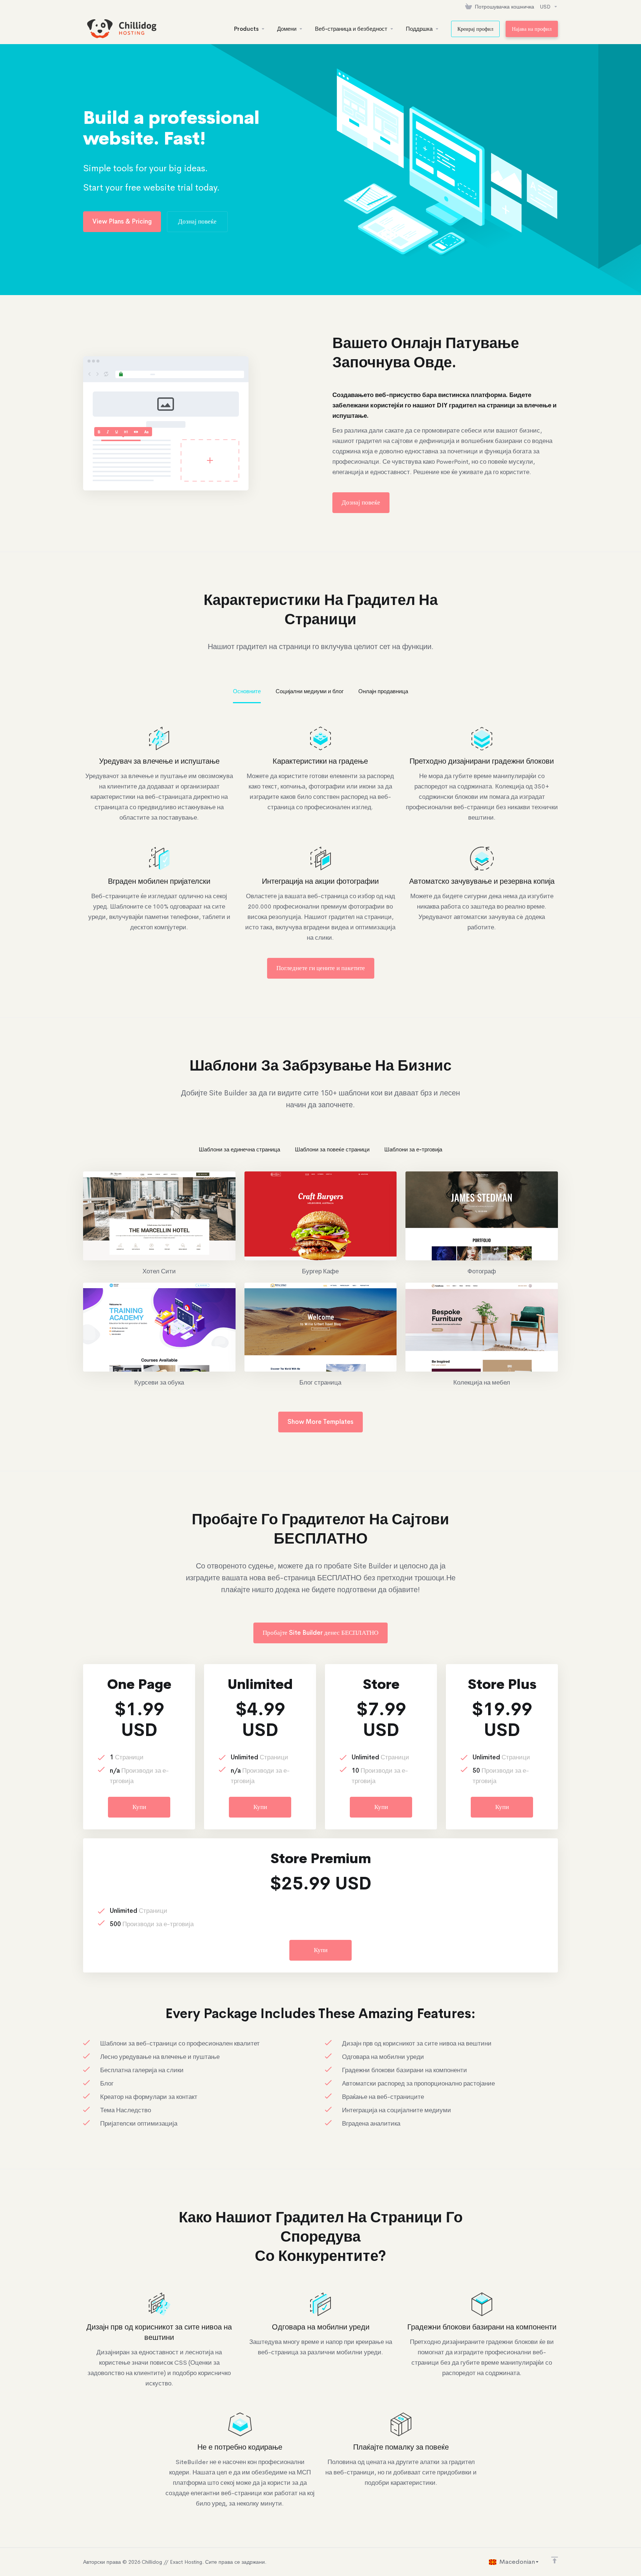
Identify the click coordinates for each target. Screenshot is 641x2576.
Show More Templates (320, 1422)
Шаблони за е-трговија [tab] (413, 1149)
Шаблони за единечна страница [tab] (239, 1149)
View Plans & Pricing (122, 221)
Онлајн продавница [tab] (383, 691)
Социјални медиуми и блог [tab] (310, 691)
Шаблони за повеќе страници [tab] (332, 1149)
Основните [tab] (247, 691)
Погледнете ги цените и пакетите (321, 968)
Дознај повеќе (197, 221)
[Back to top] (555, 2560)
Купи (139, 1807)
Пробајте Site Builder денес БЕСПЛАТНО (320, 1633)
